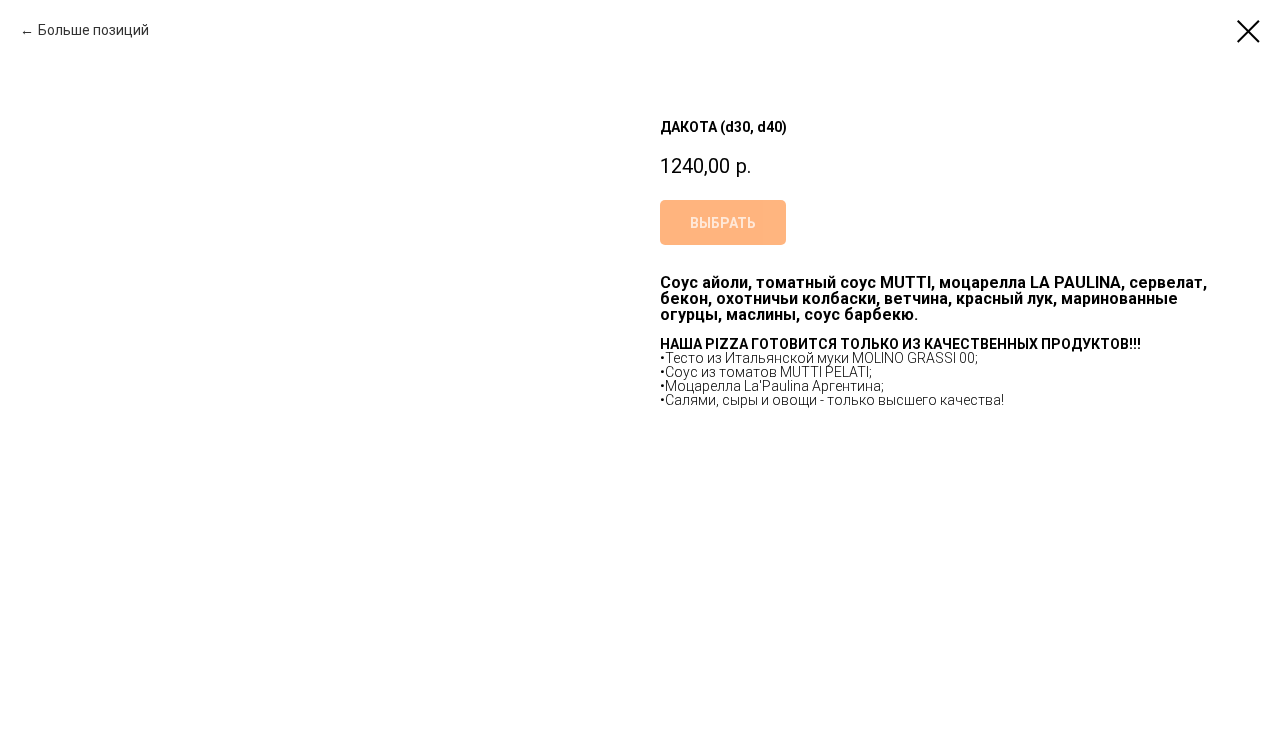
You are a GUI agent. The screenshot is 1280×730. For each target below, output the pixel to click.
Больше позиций (93, 30)
